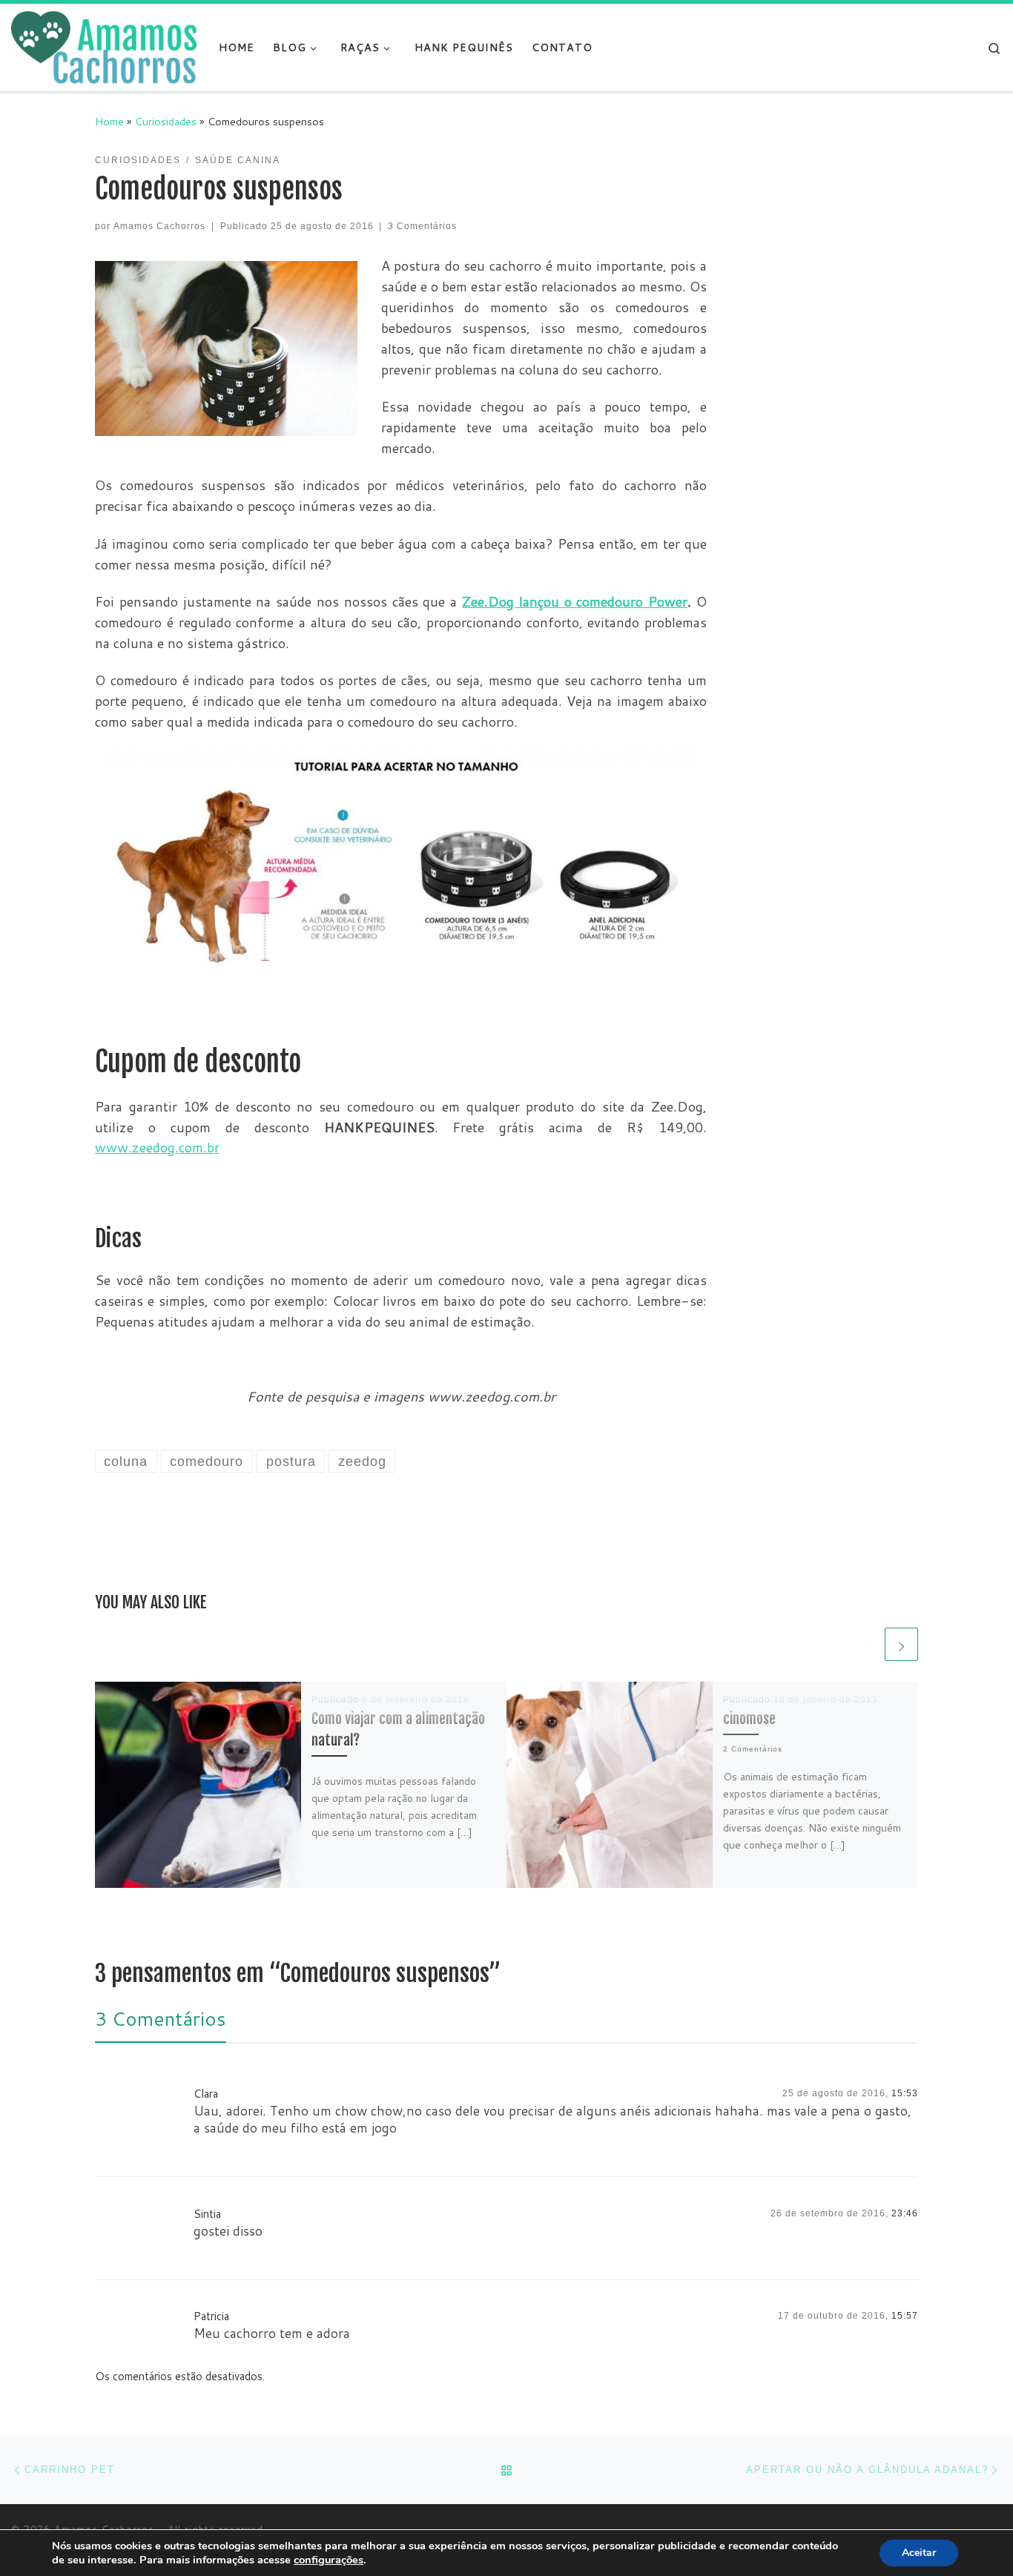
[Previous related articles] (865, 1644)
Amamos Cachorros (159, 226)
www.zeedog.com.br (157, 1147)
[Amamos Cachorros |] (104, 46)
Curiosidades (166, 121)
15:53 (905, 2093)
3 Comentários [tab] (161, 2018)
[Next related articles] (901, 1644)
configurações (329, 2560)
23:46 (905, 2213)
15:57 (905, 2316)
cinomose (749, 1718)
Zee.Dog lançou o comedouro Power (575, 601)
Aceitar (919, 2553)
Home (109, 121)
